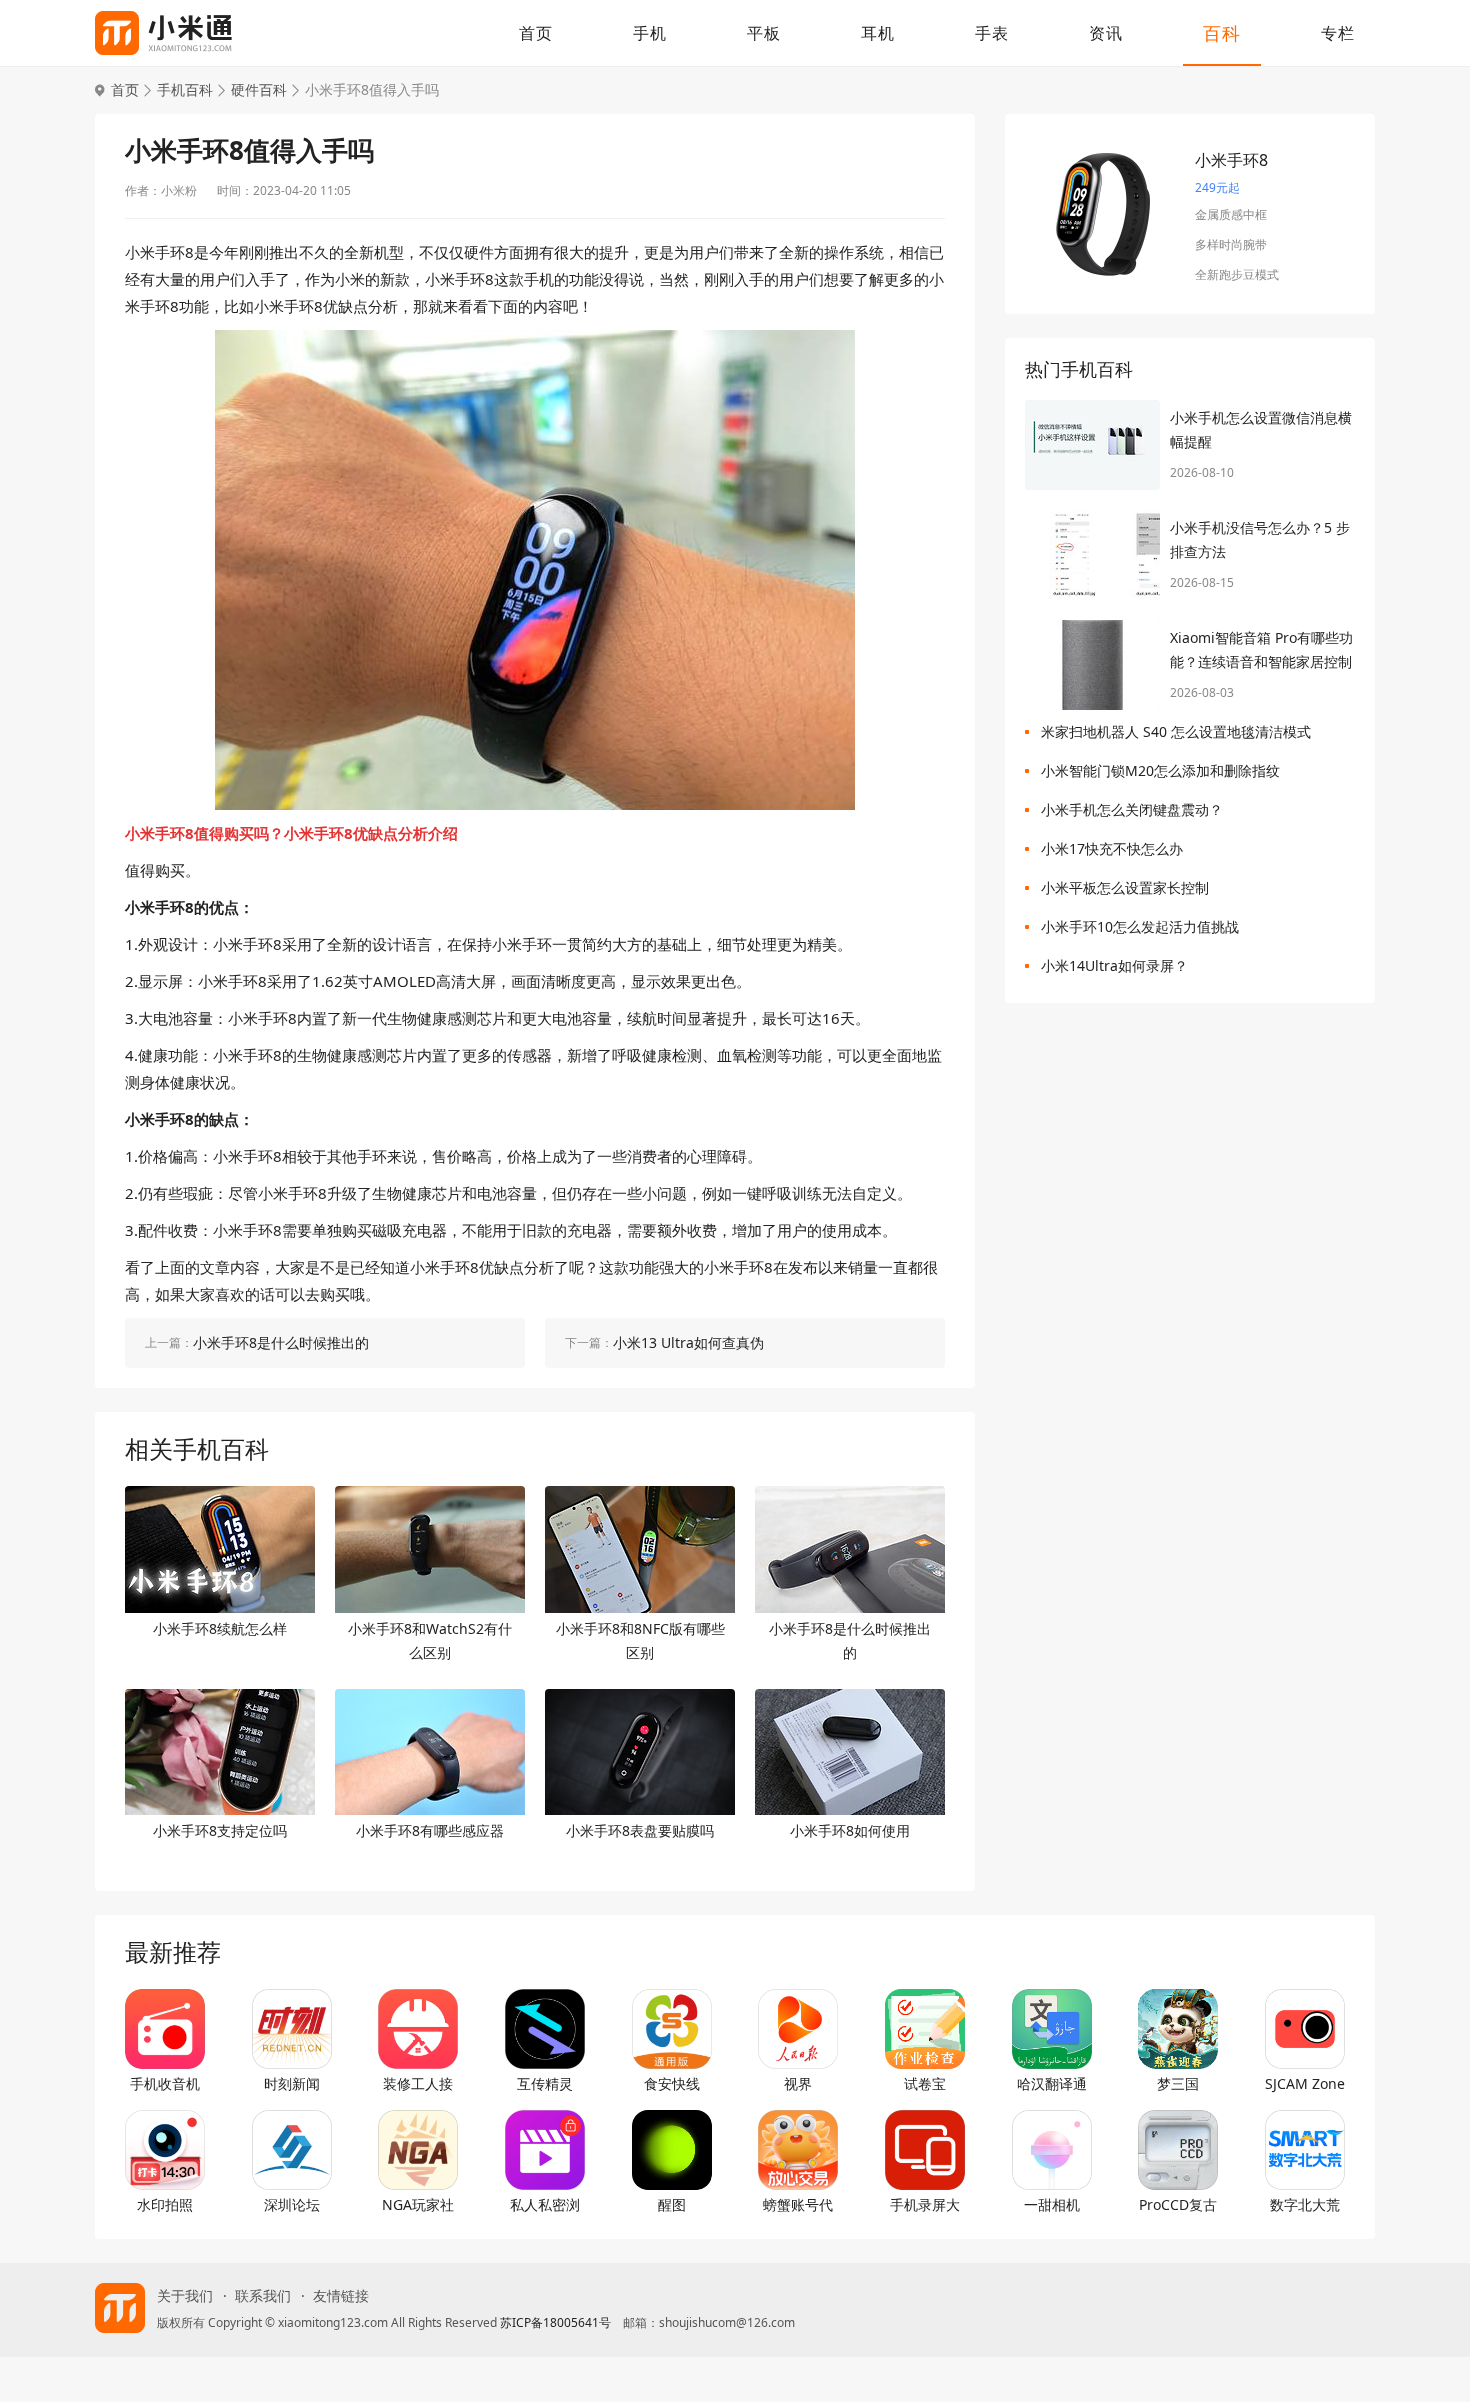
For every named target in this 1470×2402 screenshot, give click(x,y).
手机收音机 (165, 2083)
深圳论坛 (292, 2204)
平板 (764, 33)
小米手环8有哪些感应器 (430, 1830)
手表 (992, 33)
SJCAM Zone (1305, 2083)
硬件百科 (259, 90)
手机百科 (185, 90)
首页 (536, 33)
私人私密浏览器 (545, 2205)
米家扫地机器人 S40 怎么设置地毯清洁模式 (1176, 731)
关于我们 (185, 2296)
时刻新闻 (292, 2083)
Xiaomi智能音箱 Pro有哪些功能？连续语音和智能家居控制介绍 (1261, 651)
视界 (798, 2083)
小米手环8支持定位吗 (220, 1830)
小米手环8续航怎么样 (220, 1628)
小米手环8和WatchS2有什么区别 (430, 1640)
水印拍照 (165, 2204)
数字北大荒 (1305, 2204)
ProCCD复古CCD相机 (1178, 2205)
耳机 (878, 33)
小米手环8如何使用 (850, 1830)
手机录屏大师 (925, 2205)
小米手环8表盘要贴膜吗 (640, 1830)
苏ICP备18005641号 (555, 2322)
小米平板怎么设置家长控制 (1125, 887)
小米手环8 (1231, 160)
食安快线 (672, 2083)
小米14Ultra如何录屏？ (1114, 965)
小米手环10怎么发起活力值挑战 (1140, 926)
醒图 (672, 2204)
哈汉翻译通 (1052, 2083)
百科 (1222, 33)
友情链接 (341, 2296)
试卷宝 (925, 2083)
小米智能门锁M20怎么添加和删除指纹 (1160, 770)
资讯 (1106, 33)
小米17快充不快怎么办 (1112, 848)
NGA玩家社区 (418, 2205)
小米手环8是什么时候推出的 (850, 1640)
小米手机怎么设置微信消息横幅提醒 (1261, 429)
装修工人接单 (418, 2084)
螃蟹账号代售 (798, 2205)
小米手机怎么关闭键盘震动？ (1132, 809)
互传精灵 (545, 2083)
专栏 (1338, 33)
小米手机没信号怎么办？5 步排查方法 (1260, 539)
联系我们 (263, 2296)
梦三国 (1178, 2083)
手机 (650, 33)
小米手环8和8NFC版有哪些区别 (640, 1640)
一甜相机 (1052, 2204)
